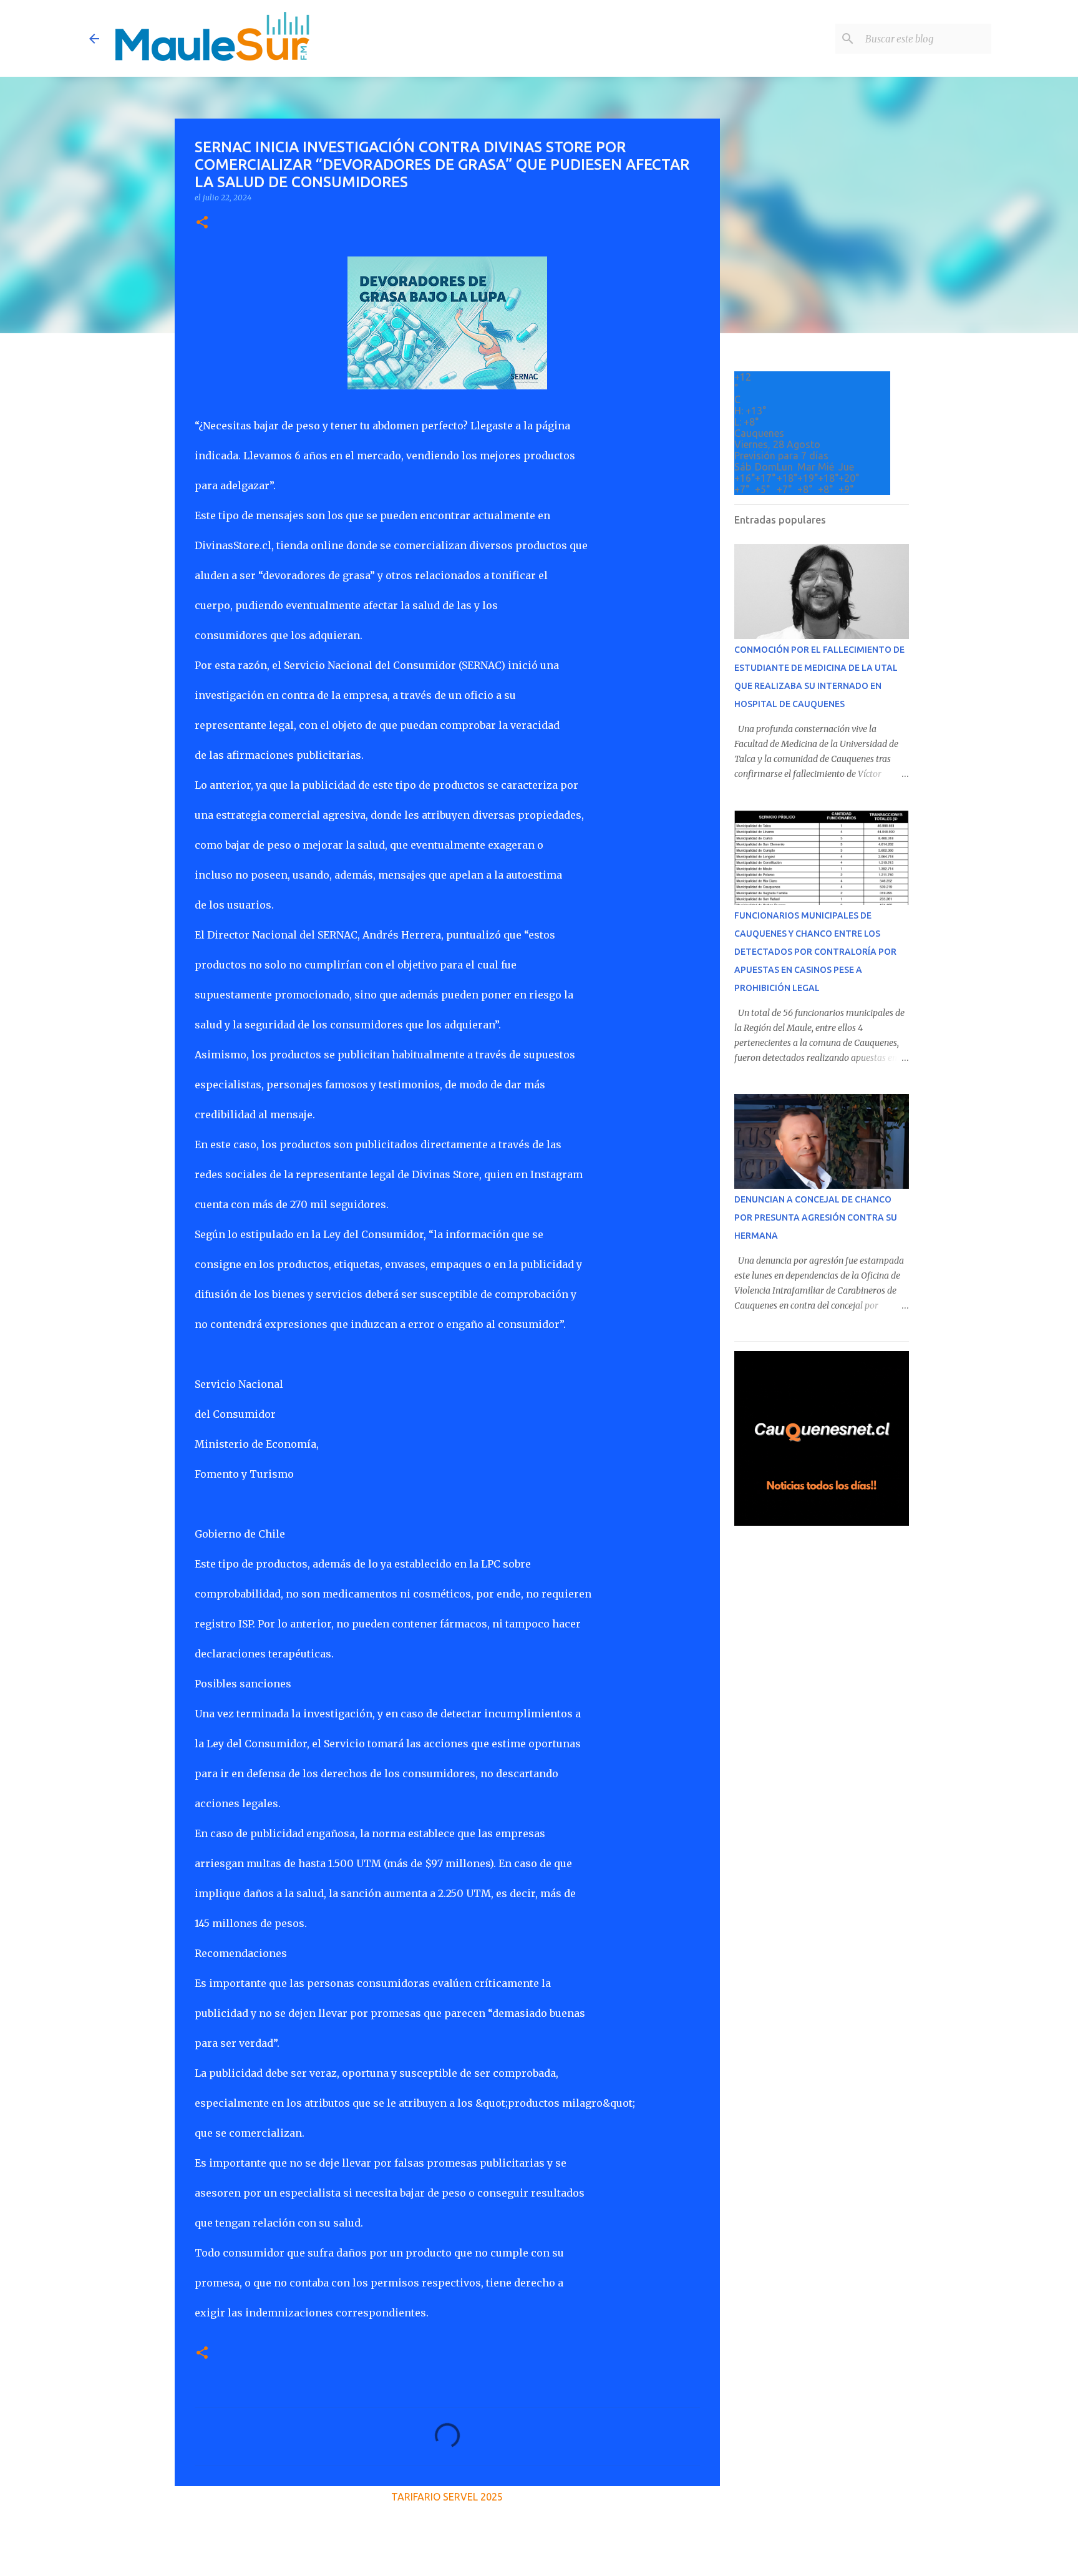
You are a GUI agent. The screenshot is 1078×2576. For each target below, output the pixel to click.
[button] (202, 223)
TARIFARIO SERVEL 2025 (447, 2497)
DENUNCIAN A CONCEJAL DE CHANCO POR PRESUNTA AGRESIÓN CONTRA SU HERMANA (816, 1217)
